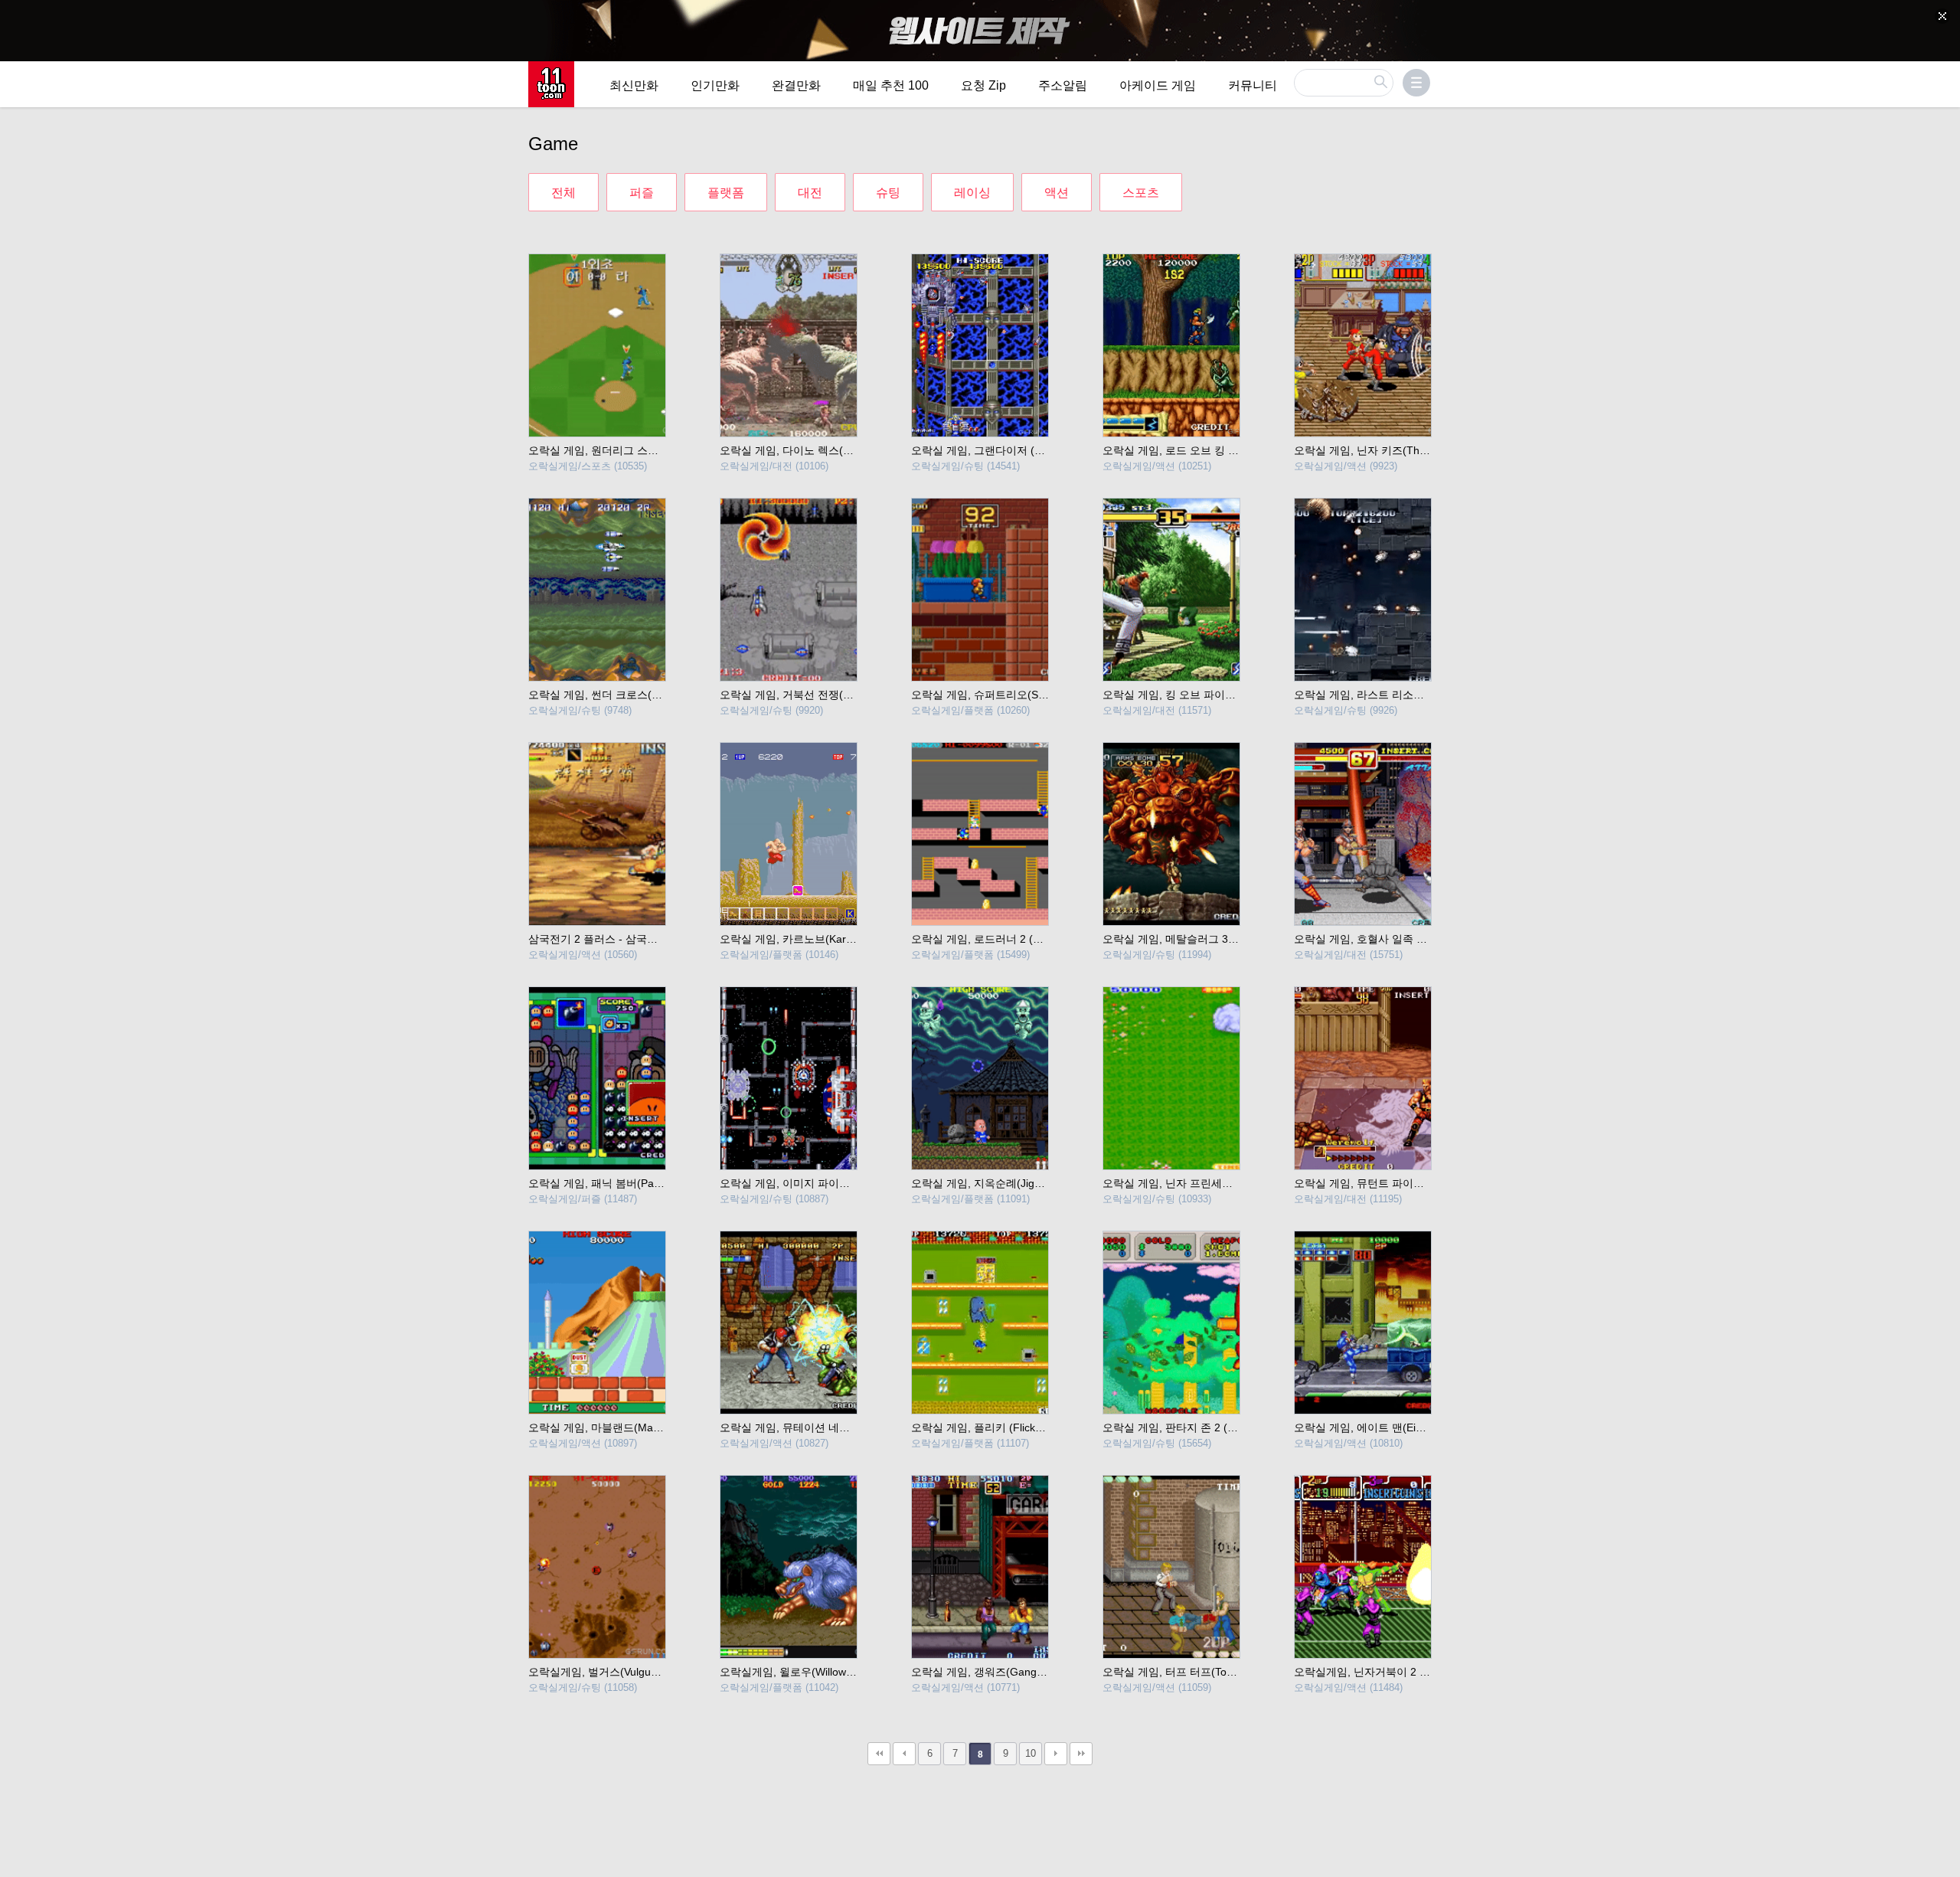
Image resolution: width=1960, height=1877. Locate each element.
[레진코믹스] (551, 84)
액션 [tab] (1057, 193)
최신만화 (634, 85)
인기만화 (715, 85)
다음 (1056, 1754)
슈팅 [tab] (888, 193)
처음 (879, 1754)
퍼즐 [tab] (642, 193)
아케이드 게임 (1158, 85)
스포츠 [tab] (1141, 193)
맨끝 (1081, 1754)
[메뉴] (1416, 83)
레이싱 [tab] (972, 193)
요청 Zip (983, 85)
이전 (904, 1754)
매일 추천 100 (891, 85)
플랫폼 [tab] (726, 193)
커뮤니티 (1253, 85)
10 (1031, 1753)
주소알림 (1063, 85)
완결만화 (796, 85)
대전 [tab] (810, 193)
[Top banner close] (1942, 16)
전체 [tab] (563, 193)
